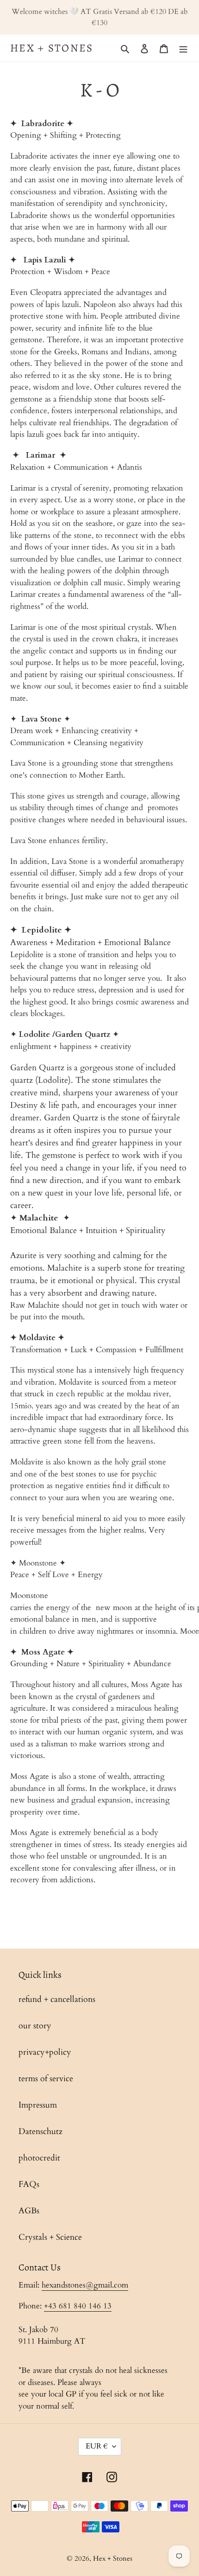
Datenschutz (40, 2132)
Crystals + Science (50, 2237)
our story (35, 2026)
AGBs (29, 2211)
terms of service (46, 2079)
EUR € (97, 2446)
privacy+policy (45, 2052)
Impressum (38, 2105)
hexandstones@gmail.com (85, 2285)
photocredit (39, 2158)
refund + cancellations (57, 1999)
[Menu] (183, 48)
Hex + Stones (52, 48)
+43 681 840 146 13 (78, 2306)
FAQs (29, 2184)
